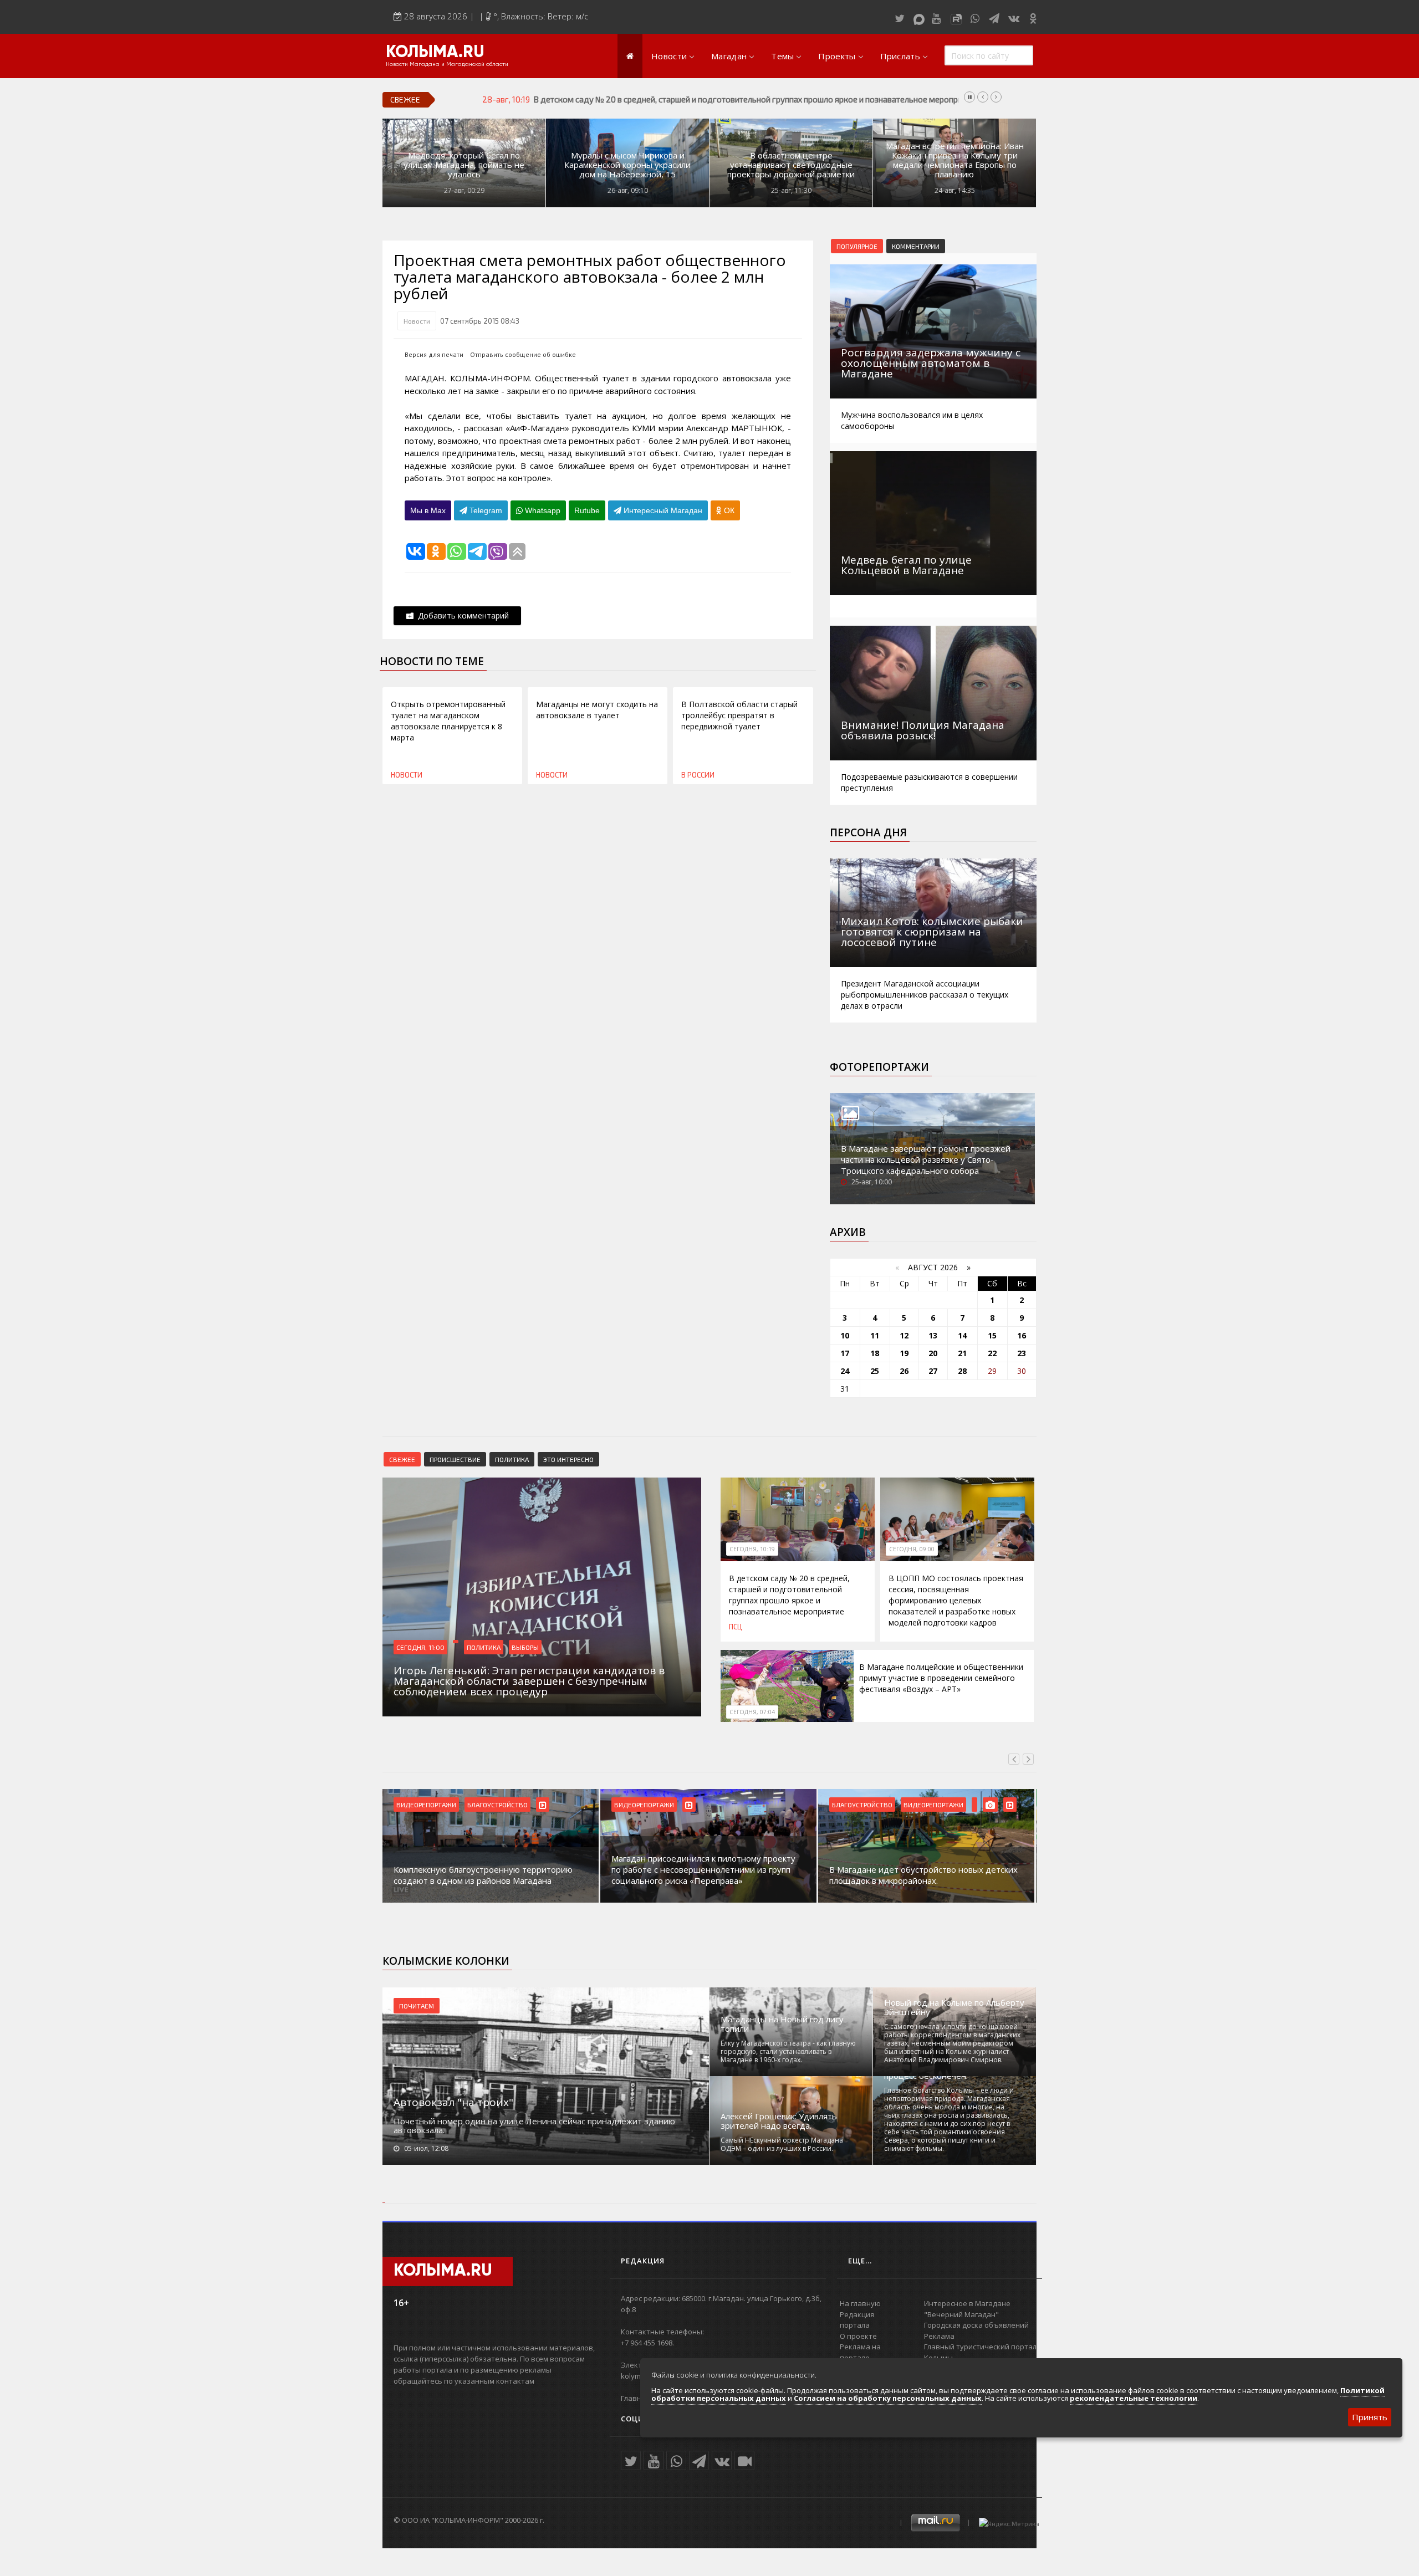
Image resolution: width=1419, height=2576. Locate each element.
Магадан (729, 56)
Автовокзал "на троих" (453, 2102)
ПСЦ (735, 1627)
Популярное (857, 246)
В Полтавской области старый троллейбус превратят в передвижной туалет (739, 715)
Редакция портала (857, 2320)
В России (698, 775)
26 (904, 1371)
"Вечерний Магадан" (961, 2314)
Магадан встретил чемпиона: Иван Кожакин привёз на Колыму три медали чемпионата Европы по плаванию (955, 160)
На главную (860, 2303)
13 (933, 1335)
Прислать (900, 56)
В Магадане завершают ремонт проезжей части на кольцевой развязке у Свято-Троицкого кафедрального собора (926, 1159)
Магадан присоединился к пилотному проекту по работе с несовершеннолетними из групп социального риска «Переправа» (703, 1869)
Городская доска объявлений (976, 2325)
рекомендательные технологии (1134, 2398)
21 (962, 1353)
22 (992, 1353)
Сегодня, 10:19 (752, 1549)
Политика (512, 1459)
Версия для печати (434, 354)
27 (933, 1371)
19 (904, 1353)
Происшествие (455, 1459)
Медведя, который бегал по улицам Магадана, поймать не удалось (464, 165)
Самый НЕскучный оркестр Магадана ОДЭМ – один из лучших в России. (782, 2144)
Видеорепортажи (426, 1805)
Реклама (939, 2336)
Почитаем (417, 2006)
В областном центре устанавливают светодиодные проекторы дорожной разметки (791, 165)
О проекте (858, 2336)
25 (875, 1371)
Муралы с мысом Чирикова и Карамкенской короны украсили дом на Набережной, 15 (627, 165)
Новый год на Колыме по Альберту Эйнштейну (954, 2007)
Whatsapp (542, 510)
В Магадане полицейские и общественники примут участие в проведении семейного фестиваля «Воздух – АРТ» (941, 1678)
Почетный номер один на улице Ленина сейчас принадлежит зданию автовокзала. (534, 2125)
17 (845, 1353)
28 (962, 1371)
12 (904, 1335)
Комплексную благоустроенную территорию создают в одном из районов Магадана (483, 1875)
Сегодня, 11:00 (420, 1647)
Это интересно (568, 1459)
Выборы (525, 1647)
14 (962, 1335)
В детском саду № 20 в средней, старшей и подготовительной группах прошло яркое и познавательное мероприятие (789, 1595)
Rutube (587, 510)
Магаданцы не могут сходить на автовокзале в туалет (597, 710)
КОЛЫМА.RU (435, 53)
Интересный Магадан (662, 510)
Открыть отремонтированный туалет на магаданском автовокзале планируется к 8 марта (448, 721)
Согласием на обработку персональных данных (888, 2398)
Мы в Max (428, 510)
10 (845, 1335)
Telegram (485, 510)
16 (1022, 1335)
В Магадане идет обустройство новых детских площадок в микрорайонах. (923, 1875)
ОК (728, 510)
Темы (782, 56)
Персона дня (868, 832)
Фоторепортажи (879, 1067)
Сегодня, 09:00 (912, 1549)
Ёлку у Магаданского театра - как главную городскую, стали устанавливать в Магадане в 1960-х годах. (788, 2051)
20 (933, 1353)
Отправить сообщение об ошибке (523, 354)
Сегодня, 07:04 (752, 1712)
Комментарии (916, 246)
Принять (1370, 2417)
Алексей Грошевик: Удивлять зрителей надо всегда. (779, 2121)
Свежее (402, 1459)
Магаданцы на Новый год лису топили (782, 2024)
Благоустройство (497, 1805)
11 (875, 1335)
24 (845, 1371)
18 (875, 1353)
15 (992, 1335)
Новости (669, 56)
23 (1022, 1353)
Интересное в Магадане (967, 2303)
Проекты (837, 56)
